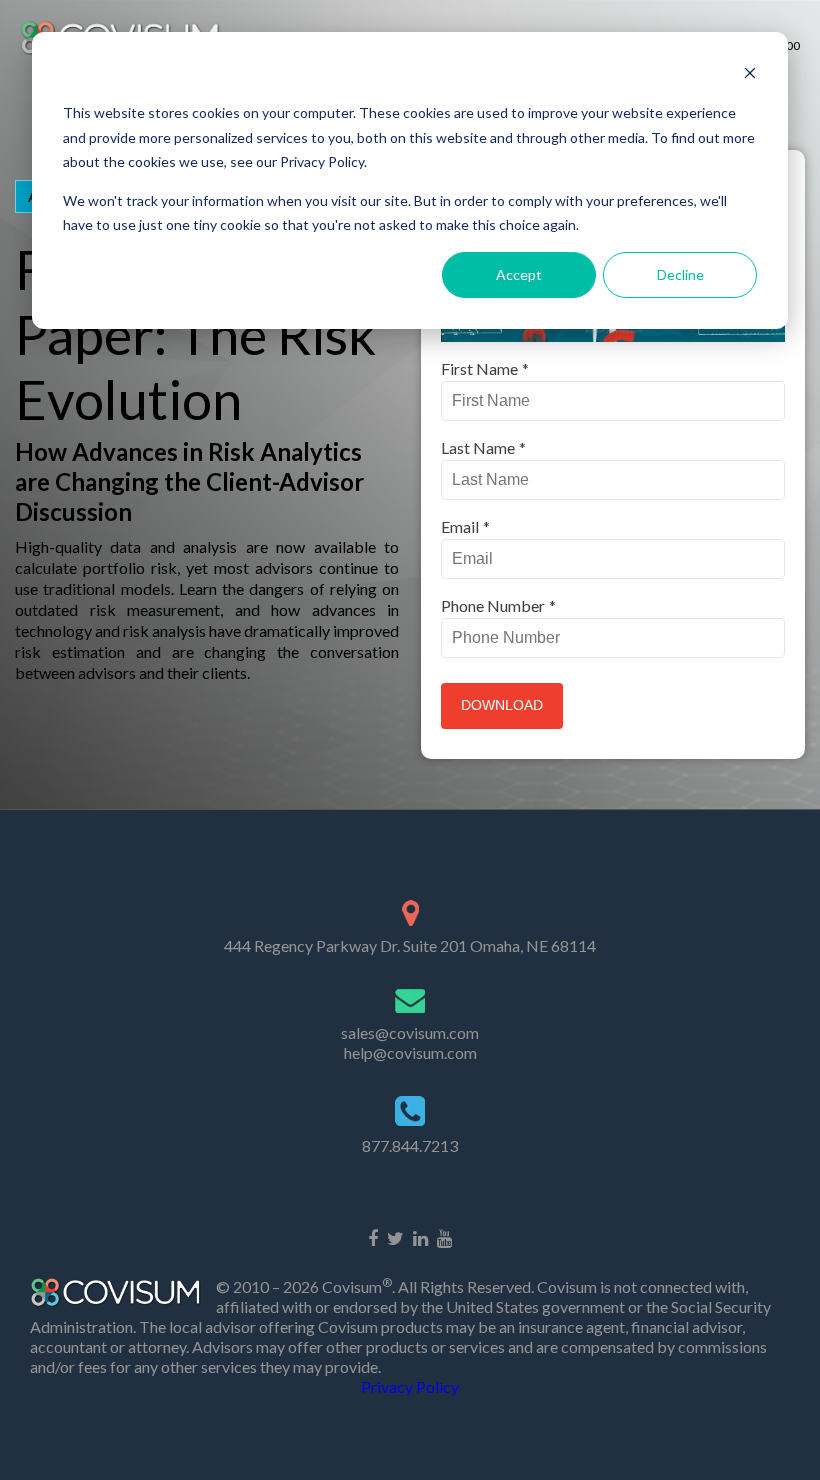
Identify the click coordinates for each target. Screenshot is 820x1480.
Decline (680, 274)
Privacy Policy (410, 1386)
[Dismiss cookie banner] (750, 75)
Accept (519, 274)
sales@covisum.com (410, 1032)
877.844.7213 (410, 1145)
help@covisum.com (410, 1052)
